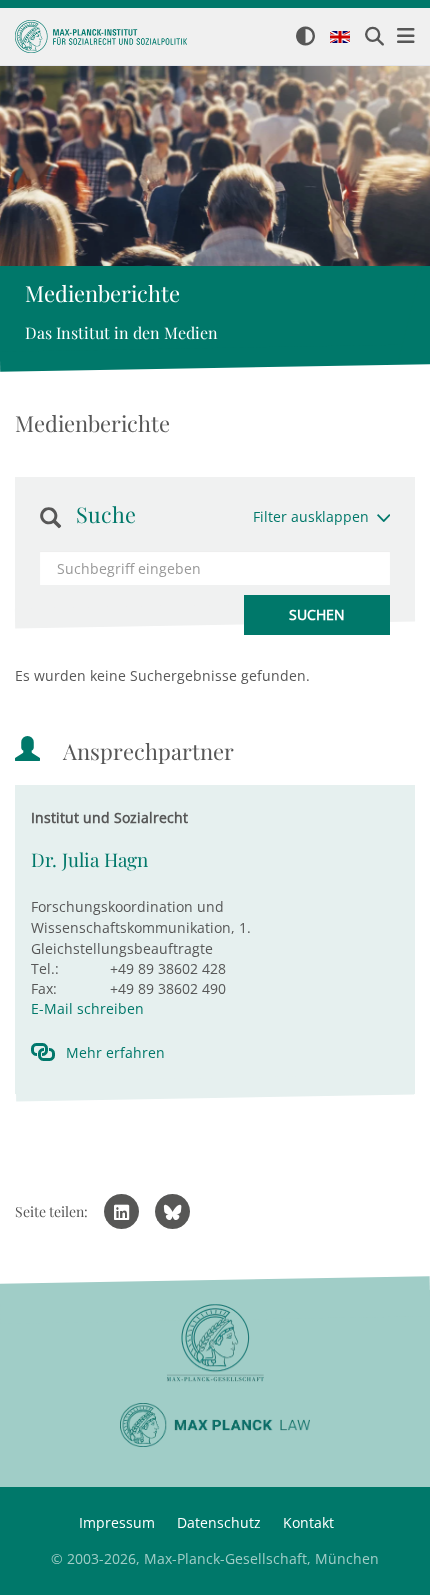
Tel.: (45, 968)
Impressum (117, 1522)
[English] (340, 38)
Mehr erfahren (115, 1052)
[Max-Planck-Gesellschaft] (215, 1343)
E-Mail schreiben (87, 1008)
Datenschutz (219, 1522)
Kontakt (308, 1522)
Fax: (44, 988)
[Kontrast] (305, 37)
